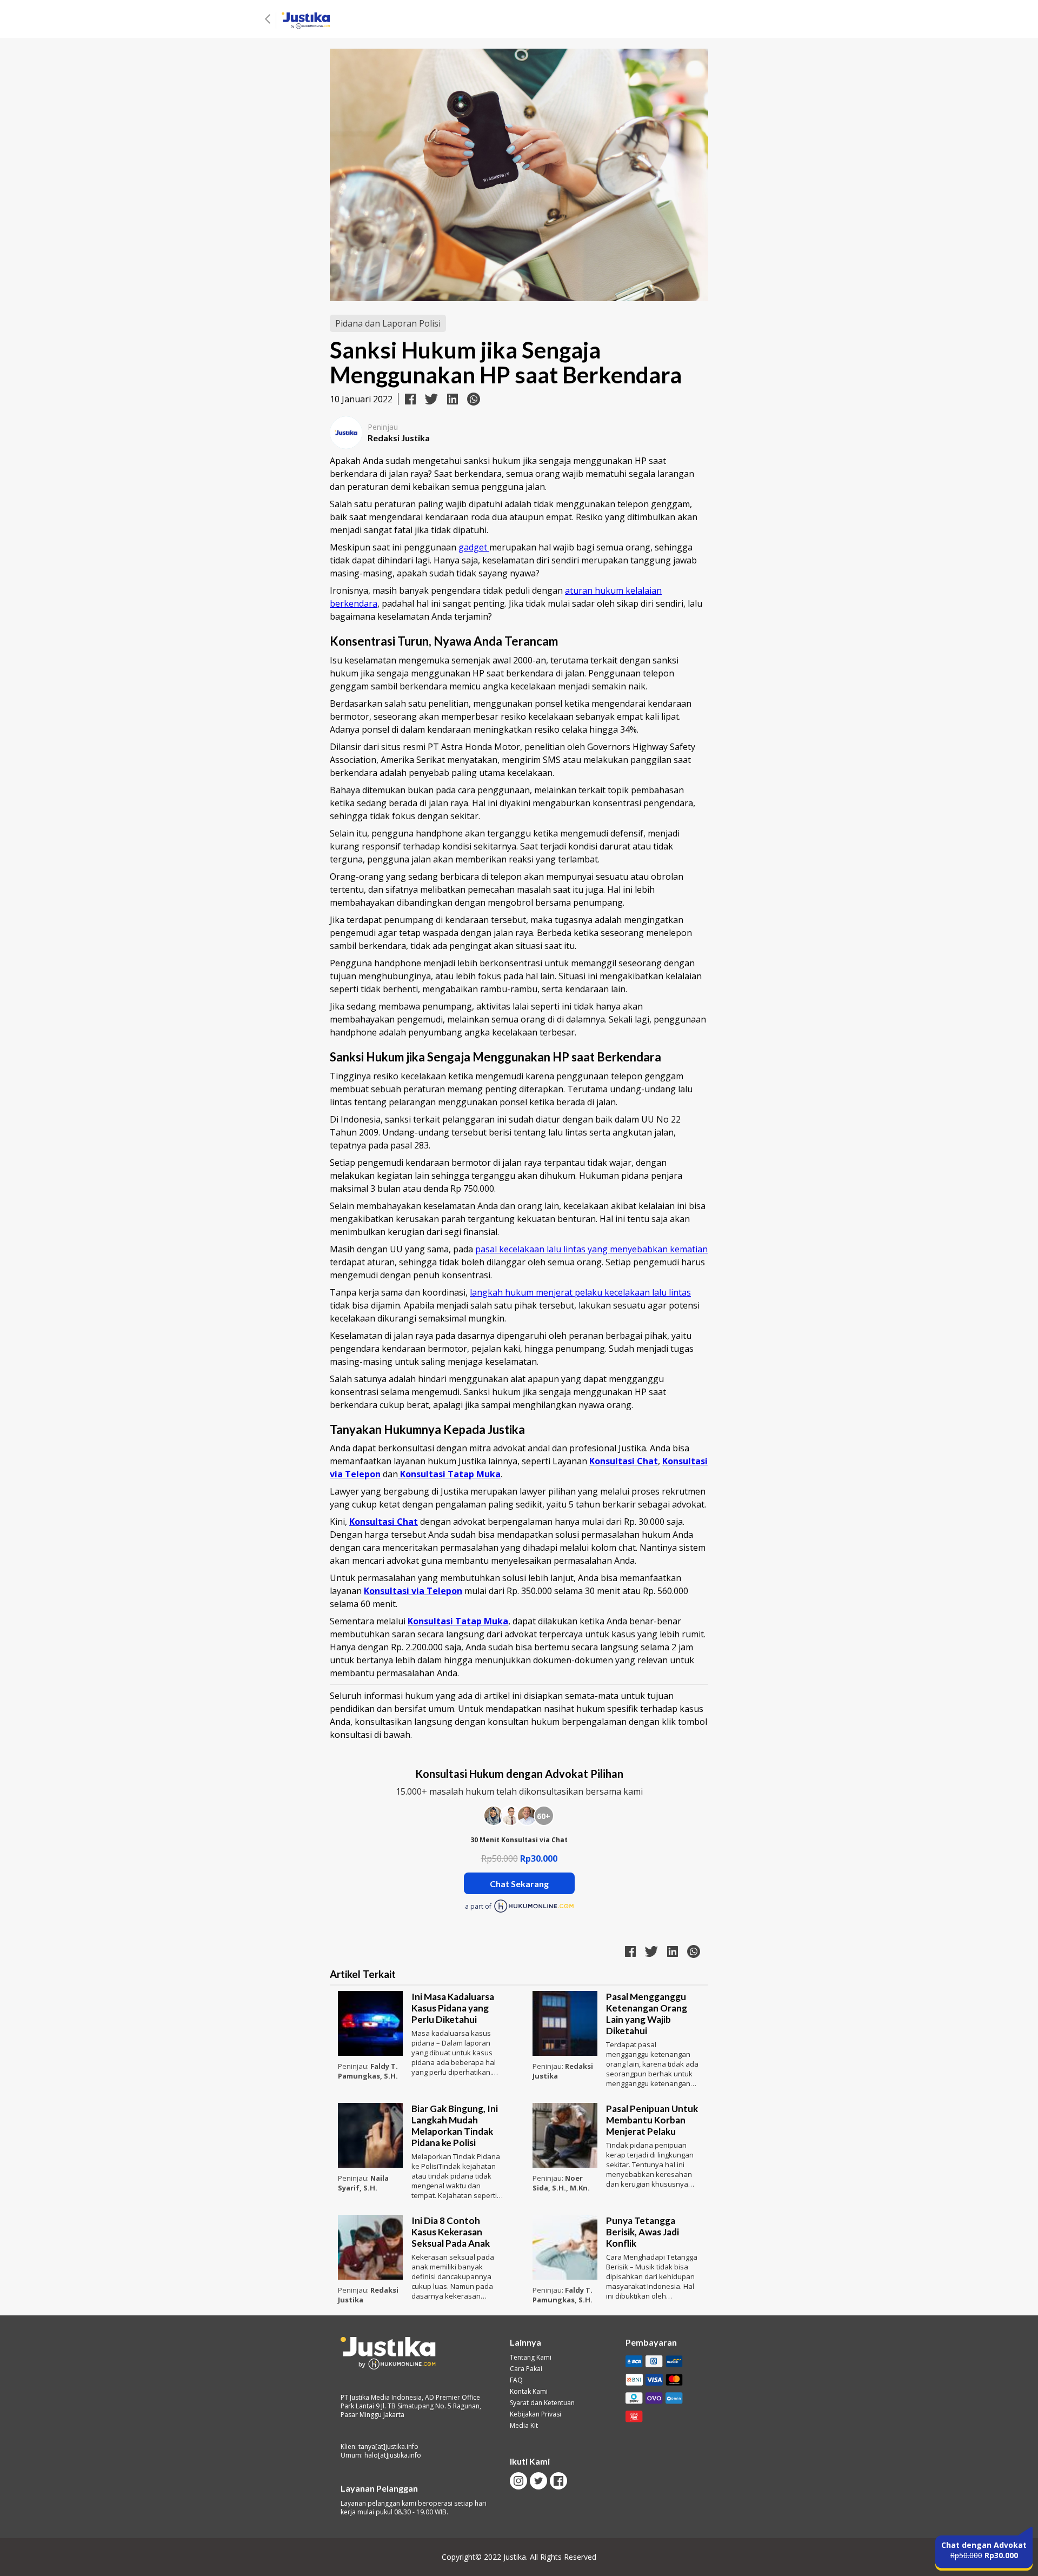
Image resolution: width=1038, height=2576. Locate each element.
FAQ (516, 2380)
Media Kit (524, 2426)
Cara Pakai (526, 2369)
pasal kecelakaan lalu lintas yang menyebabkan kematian (591, 1249)
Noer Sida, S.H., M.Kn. (561, 2183)
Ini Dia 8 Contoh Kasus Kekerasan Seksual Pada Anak (451, 2232)
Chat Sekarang (519, 1884)
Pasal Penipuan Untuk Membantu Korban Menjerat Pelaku (652, 2120)
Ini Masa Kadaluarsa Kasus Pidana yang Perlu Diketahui (453, 2008)
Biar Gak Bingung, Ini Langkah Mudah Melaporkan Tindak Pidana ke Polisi (455, 2126)
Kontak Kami (529, 2392)
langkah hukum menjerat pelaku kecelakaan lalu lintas (580, 1292)
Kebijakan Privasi (535, 2414)
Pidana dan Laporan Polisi (388, 323)
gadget (474, 547)
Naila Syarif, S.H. (363, 2183)
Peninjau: (354, 2066)
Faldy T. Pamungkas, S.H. (368, 2071)
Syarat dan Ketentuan (542, 2403)
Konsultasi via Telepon (413, 1591)
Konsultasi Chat (624, 1461)
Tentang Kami (531, 2358)
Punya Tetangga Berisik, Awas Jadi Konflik (643, 2232)
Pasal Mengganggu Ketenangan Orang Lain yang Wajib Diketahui (647, 2014)
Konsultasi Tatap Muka (458, 1621)
